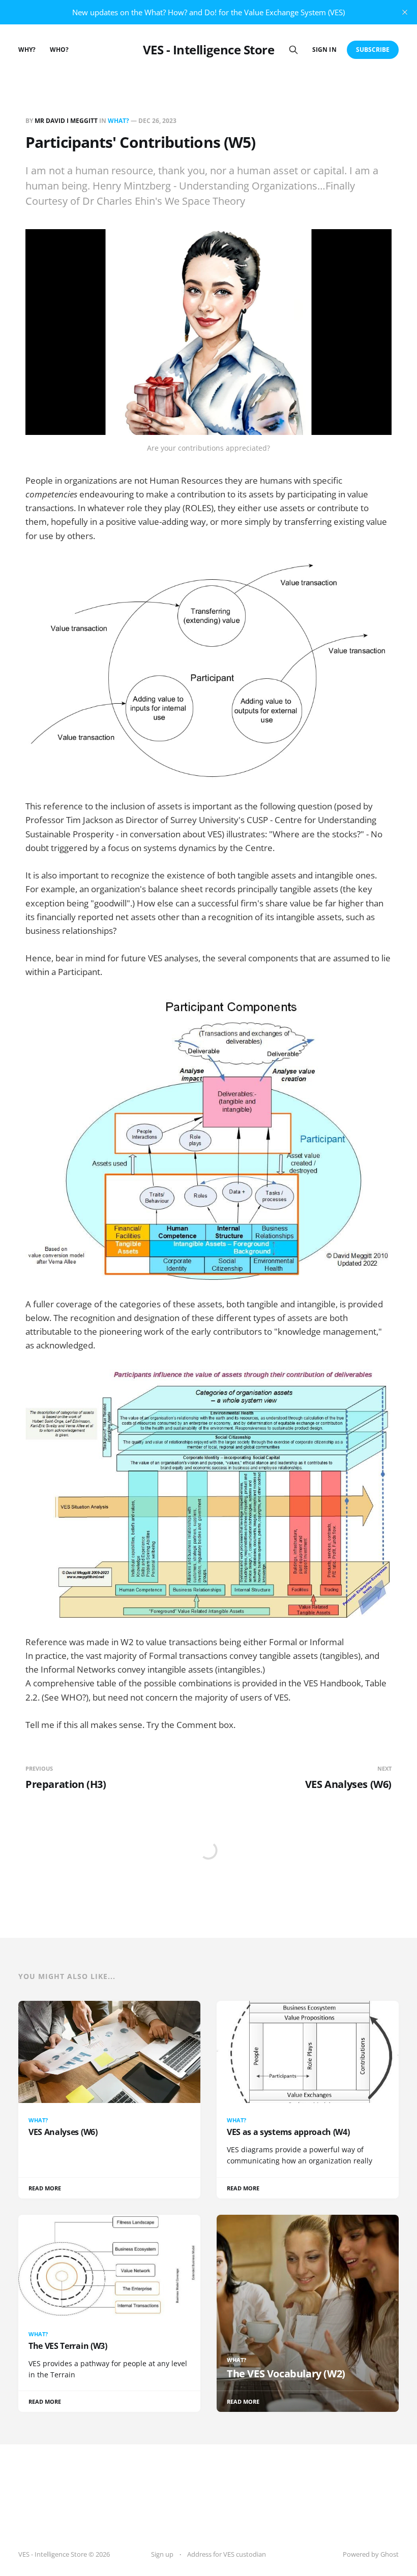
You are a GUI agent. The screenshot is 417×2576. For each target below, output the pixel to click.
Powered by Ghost (371, 2554)
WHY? (27, 50)
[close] (405, 12)
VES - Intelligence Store (208, 50)
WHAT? (118, 121)
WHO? (59, 50)
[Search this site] (293, 50)
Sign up (162, 2554)
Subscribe (373, 50)
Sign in (324, 50)
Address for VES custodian (227, 2554)
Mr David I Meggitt (66, 121)
